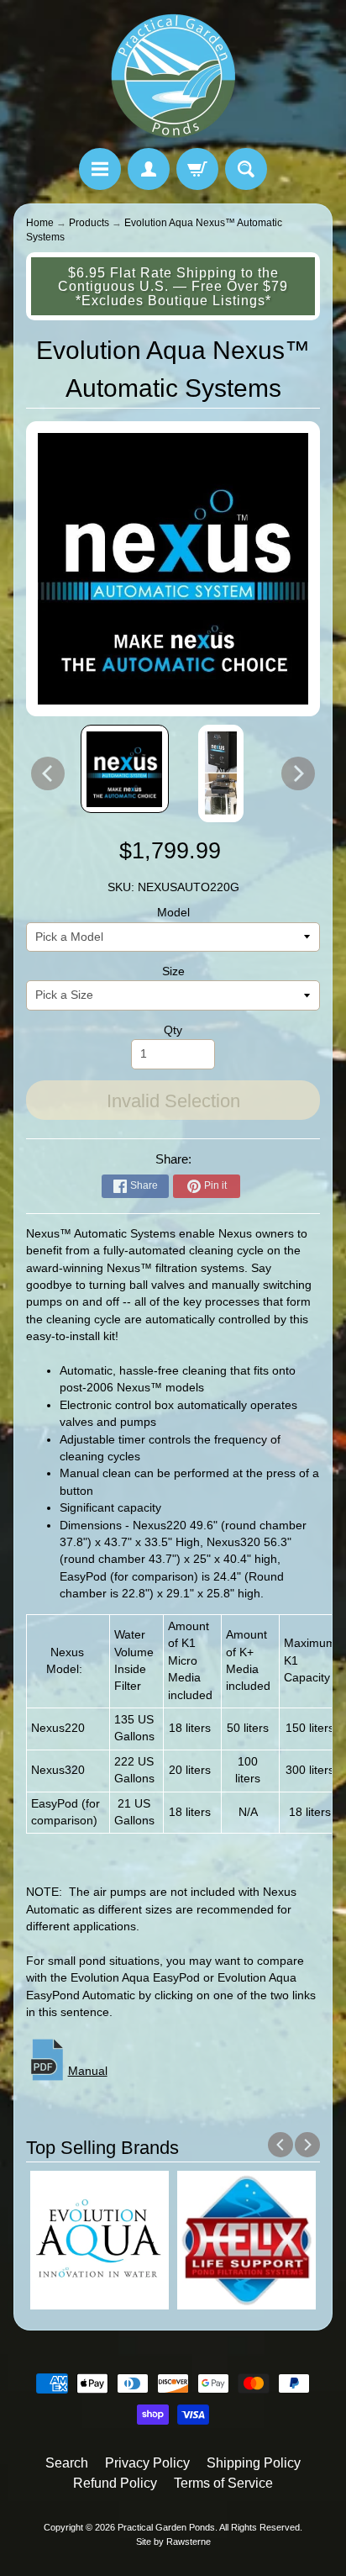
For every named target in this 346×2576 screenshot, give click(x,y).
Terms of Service (223, 2483)
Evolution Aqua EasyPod (135, 1978)
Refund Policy (115, 2483)
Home (40, 223)
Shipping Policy (254, 2463)
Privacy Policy (147, 2463)
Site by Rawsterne (173, 2542)
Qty (173, 1030)
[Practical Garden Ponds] (173, 77)
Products (89, 223)
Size (173, 971)
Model (173, 913)
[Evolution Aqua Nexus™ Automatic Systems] (125, 769)
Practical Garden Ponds (166, 2527)
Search (67, 2463)
